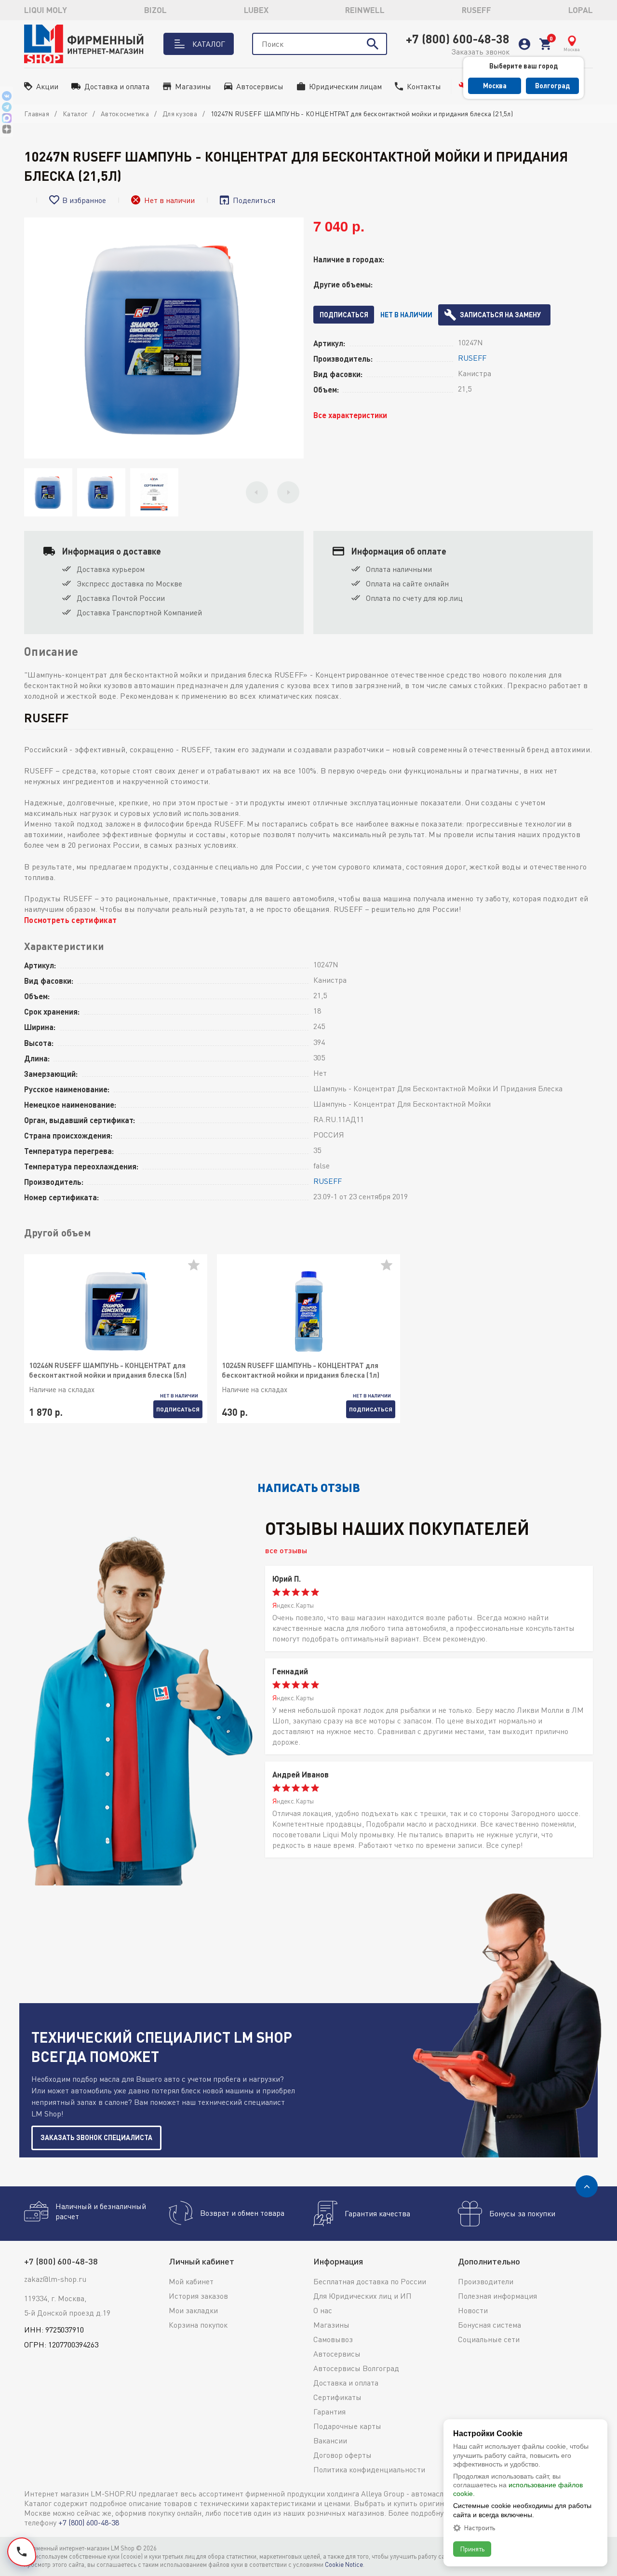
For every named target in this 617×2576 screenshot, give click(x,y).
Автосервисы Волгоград (356, 2368)
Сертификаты (337, 2397)
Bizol (155, 10)
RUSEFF (476, 10)
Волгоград (552, 86)
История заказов (198, 2296)
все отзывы (286, 1550)
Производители (486, 2281)
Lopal (581, 10)
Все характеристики (350, 415)
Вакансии (330, 2440)
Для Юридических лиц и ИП (362, 2296)
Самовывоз (333, 2339)
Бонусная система (490, 2325)
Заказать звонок (480, 52)
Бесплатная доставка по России (370, 2281)
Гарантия (329, 2412)
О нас (323, 2310)
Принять (472, 2549)
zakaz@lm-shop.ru (55, 2279)
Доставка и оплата (117, 86)
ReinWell (365, 10)
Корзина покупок (198, 2325)
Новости (473, 2310)
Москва (495, 86)
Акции (47, 86)
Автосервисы (260, 86)
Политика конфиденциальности (369, 2469)
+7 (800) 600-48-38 (458, 39)
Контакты (424, 86)
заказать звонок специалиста (96, 2137)
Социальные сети (489, 2339)
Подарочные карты (347, 2426)
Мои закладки (193, 2310)
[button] (257, 492)
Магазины (193, 86)
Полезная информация (497, 2296)
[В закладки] (198, 1269)
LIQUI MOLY (46, 10)
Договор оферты (342, 2455)
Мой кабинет (191, 2281)
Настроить (479, 2528)
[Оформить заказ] (545, 44)
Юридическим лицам (345, 86)
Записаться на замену (500, 315)
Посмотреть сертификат (70, 920)
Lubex (256, 10)
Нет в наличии (406, 315)
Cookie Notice (344, 2564)
